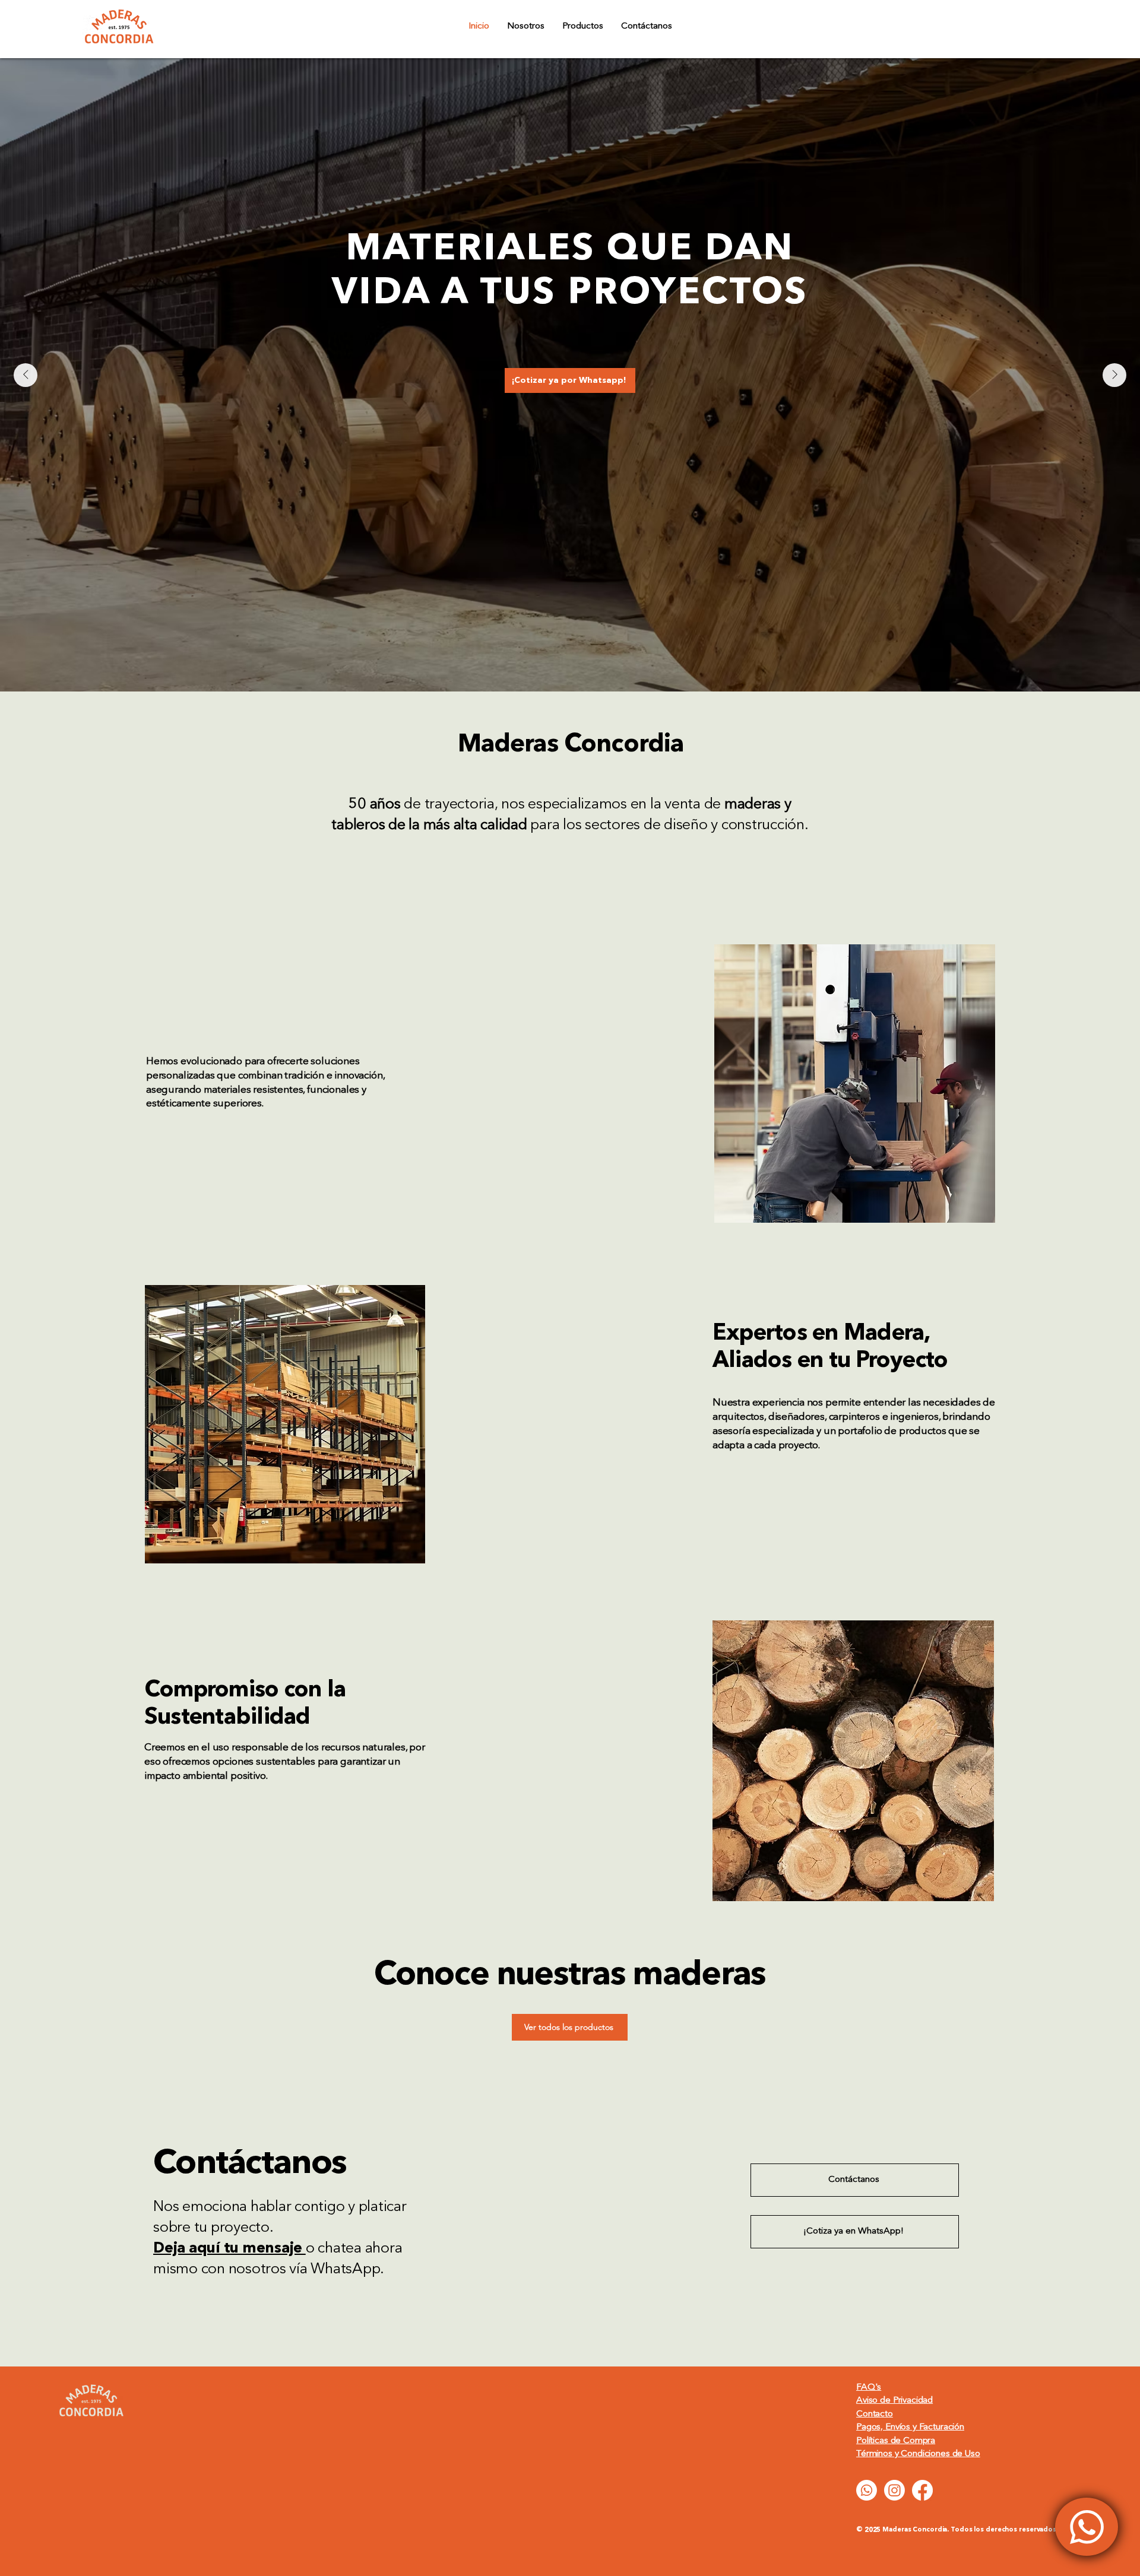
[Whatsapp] (867, 2490)
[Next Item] (1114, 375)
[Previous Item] (26, 375)
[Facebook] (922, 2490)
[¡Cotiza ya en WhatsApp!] (1087, 2527)
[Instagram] (894, 2490)
